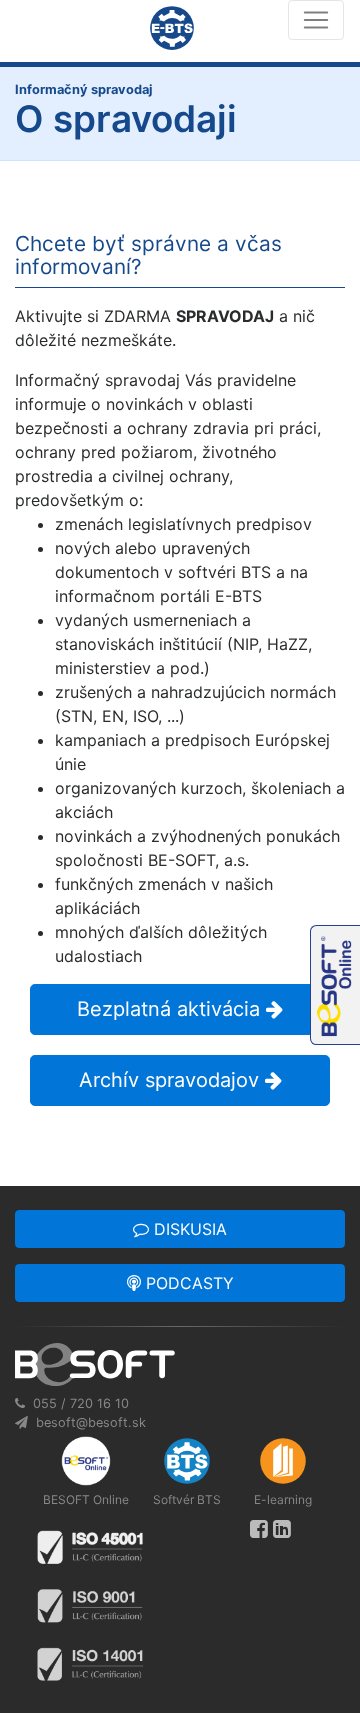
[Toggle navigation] (316, 20)
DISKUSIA (188, 1229)
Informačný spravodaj (83, 89)
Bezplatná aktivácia (171, 1009)
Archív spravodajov (172, 1080)
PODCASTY (187, 1283)
